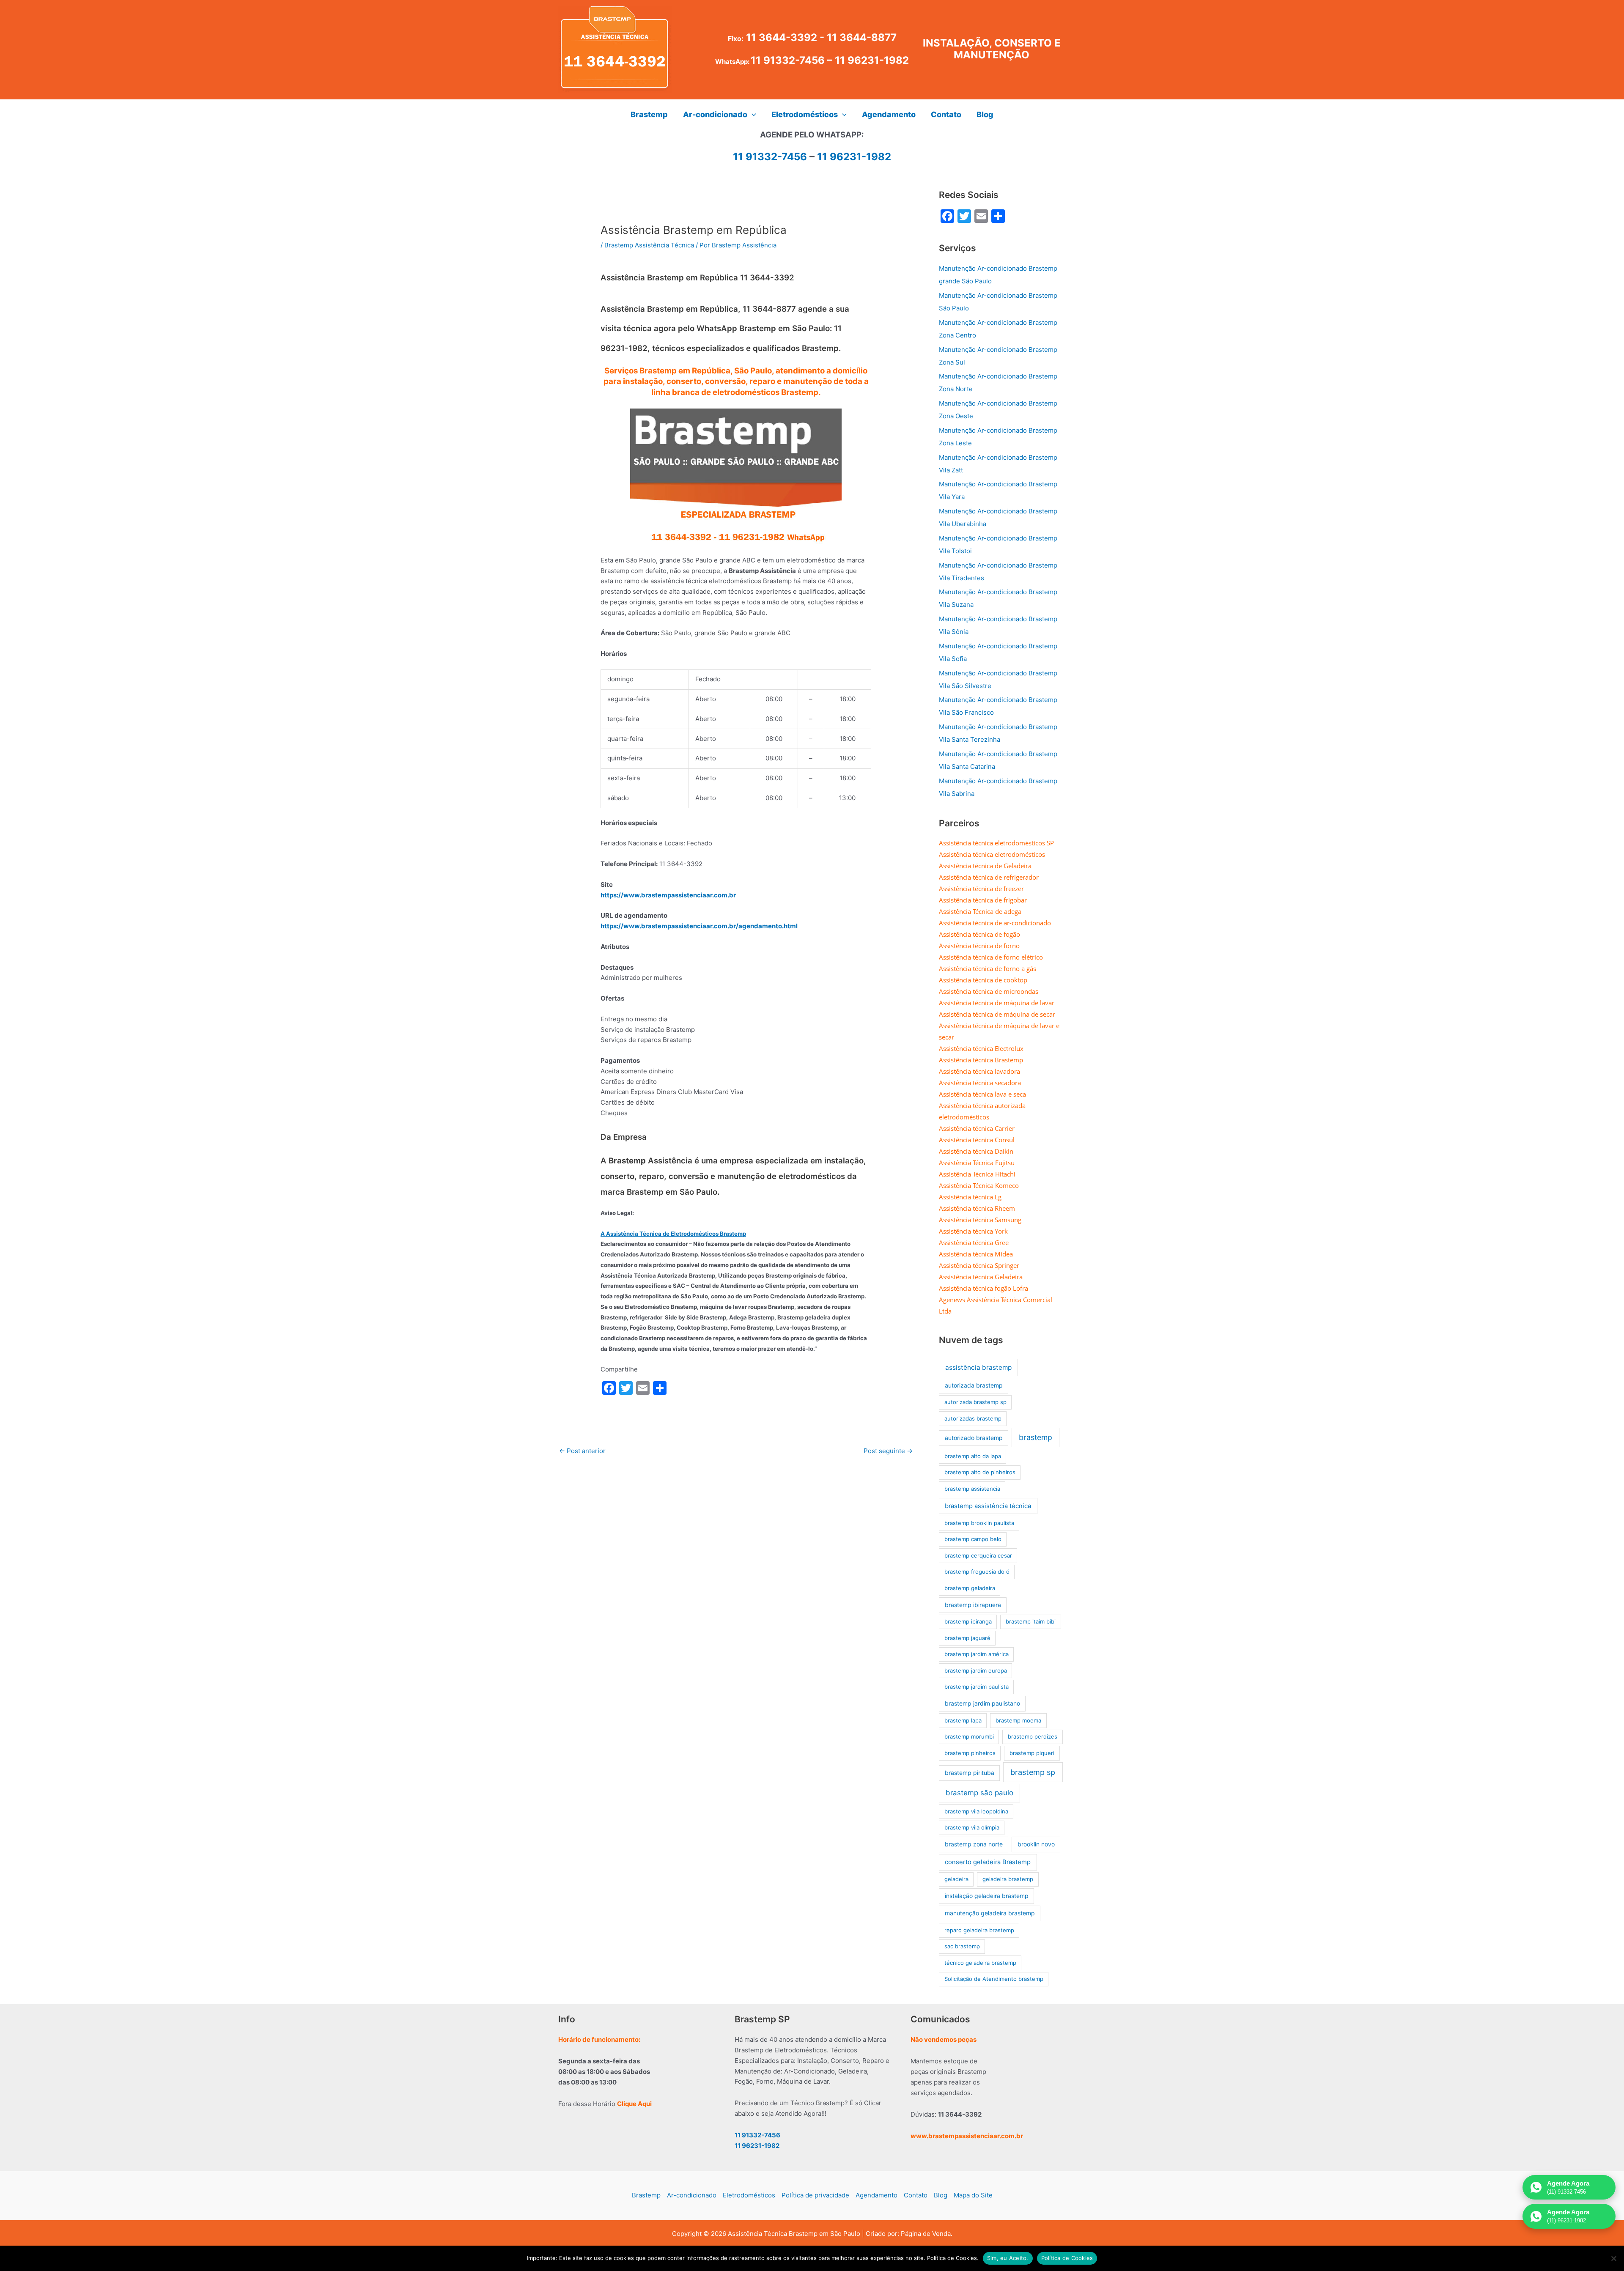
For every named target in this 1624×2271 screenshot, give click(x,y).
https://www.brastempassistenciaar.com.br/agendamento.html (699, 926)
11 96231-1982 (872, 60)
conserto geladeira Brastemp (988, 1862)
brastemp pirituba (970, 1773)
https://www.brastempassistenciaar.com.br (668, 895)
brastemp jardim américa (977, 1654)
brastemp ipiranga (968, 1621)
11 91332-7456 (788, 60)
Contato (916, 2195)
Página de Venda (926, 2234)
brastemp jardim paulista (977, 1687)
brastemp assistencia (972, 1489)
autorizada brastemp (974, 1385)
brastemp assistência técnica (988, 1506)
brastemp (1036, 1437)
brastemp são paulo (979, 1793)
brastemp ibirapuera (973, 1605)
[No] (1613, 2258)
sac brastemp (962, 1946)
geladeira (956, 1879)
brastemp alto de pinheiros (980, 1472)
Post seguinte (888, 1451)
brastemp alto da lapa (973, 1456)
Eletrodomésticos (749, 2195)
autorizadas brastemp (973, 1418)
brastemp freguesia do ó (977, 1572)
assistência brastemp (978, 1367)
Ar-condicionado (692, 2195)
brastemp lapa (963, 1720)
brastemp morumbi (969, 1736)
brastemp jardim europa (976, 1670)
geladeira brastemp (1008, 1879)
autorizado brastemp (974, 1438)
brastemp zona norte (974, 1844)
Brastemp (646, 2195)
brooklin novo (1036, 1844)
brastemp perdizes (1033, 1736)
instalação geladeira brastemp (987, 1896)
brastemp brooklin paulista (979, 1523)
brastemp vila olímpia (972, 1827)
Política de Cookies (1067, 2258)
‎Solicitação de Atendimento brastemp (994, 1979)
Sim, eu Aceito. (1008, 2258)
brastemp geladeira (970, 1588)
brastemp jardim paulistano (982, 1703)
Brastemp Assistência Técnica (649, 245)
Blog (941, 2195)
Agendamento (876, 2195)
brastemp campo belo (973, 1539)
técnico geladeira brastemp (980, 1963)
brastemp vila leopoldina (976, 1811)
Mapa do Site (973, 2195)
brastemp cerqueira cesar (978, 1555)
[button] (752, 115)
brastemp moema (1018, 1720)
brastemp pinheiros (970, 1753)
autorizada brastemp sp (975, 1402)
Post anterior (582, 1451)
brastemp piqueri (1032, 1753)
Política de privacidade (815, 2195)
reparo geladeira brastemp (979, 1930)
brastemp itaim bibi (1031, 1621)
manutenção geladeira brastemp (990, 1913)
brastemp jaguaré (967, 1638)
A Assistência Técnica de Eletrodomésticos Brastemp (673, 1234)
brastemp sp (1033, 1772)
